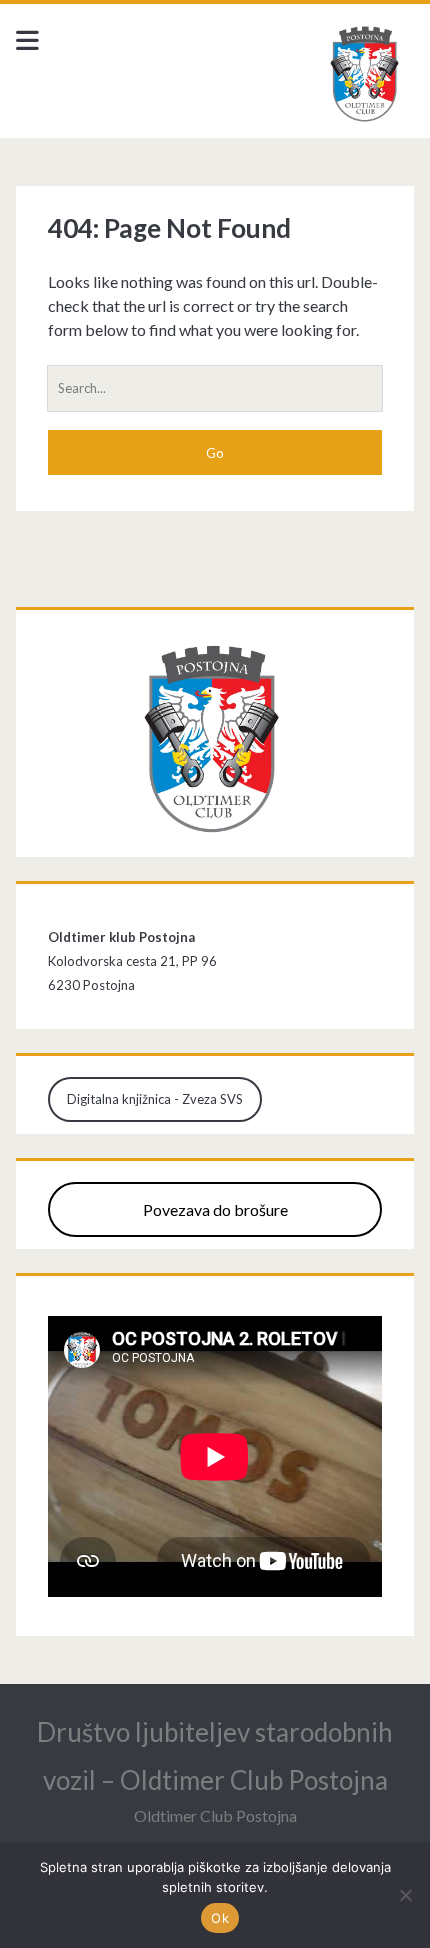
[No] (405, 1895)
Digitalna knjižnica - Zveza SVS (155, 1099)
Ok (220, 1918)
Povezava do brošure (215, 1209)
